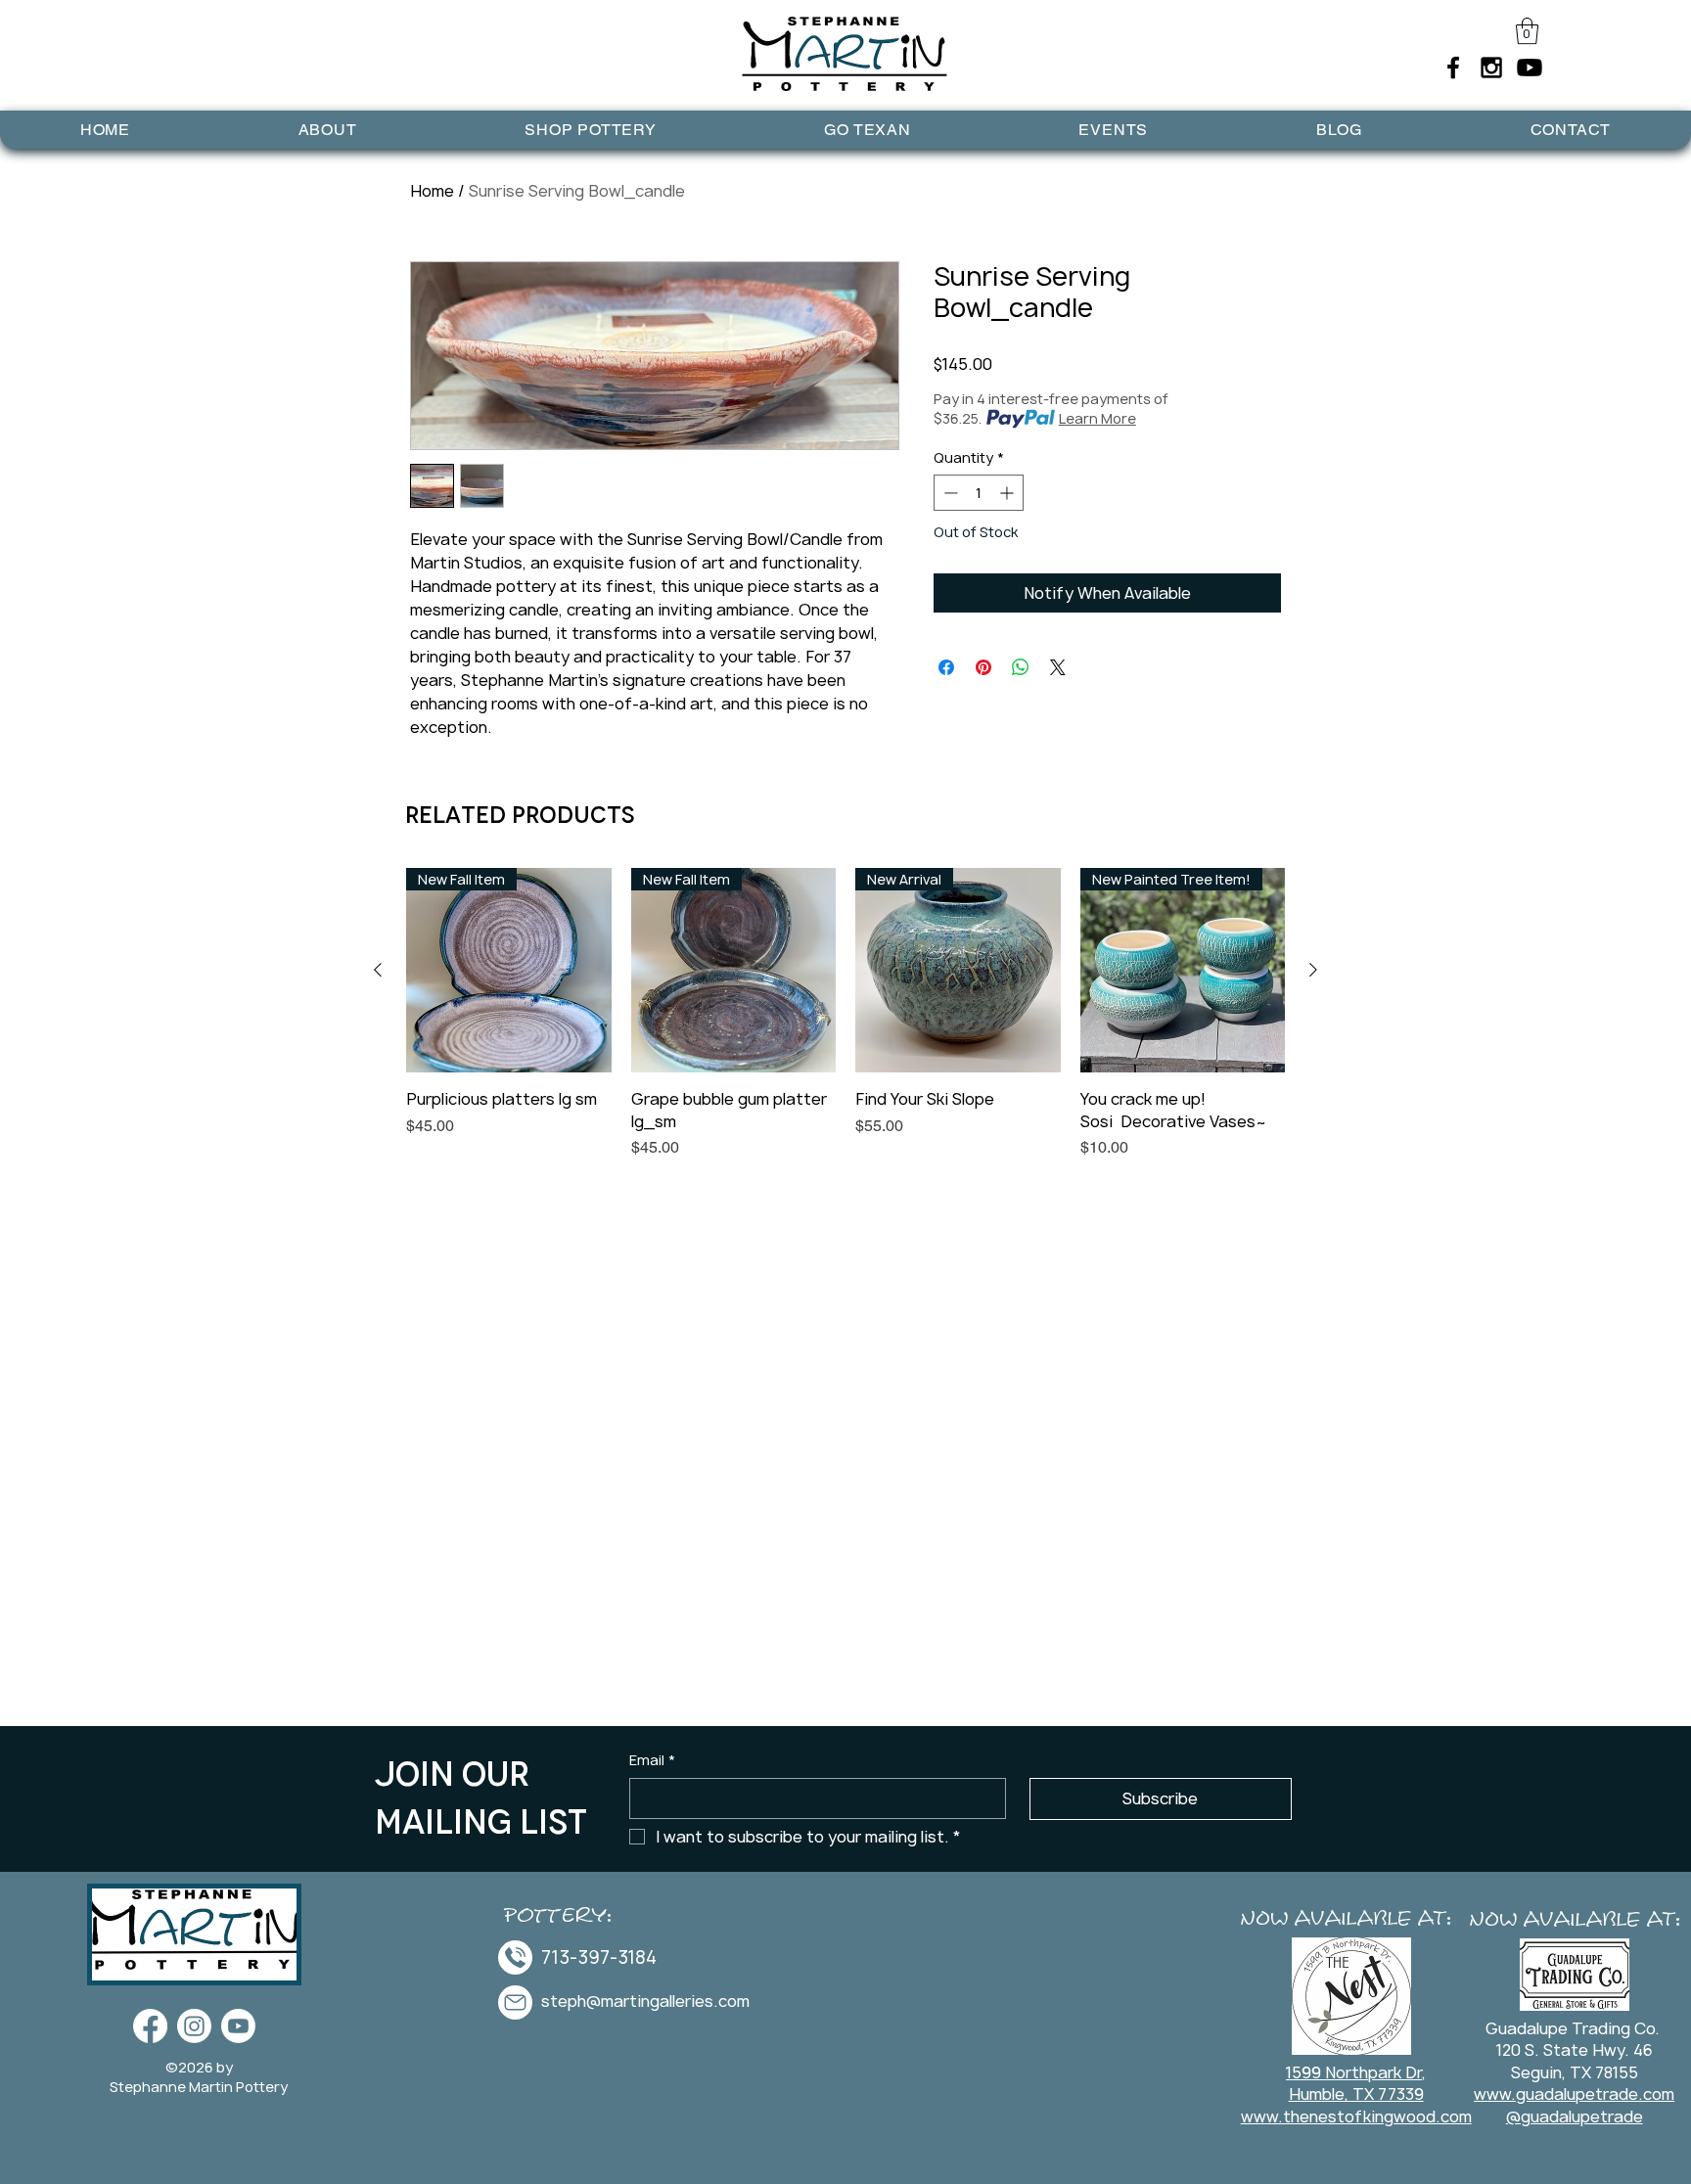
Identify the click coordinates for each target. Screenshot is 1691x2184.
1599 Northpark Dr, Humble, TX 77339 (1356, 2083)
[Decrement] (949, 493)
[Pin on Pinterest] (983, 667)
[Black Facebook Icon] (1453, 68)
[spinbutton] (979, 493)
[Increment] (1008, 493)
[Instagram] (194, 2026)
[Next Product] (1313, 970)
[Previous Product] (378, 970)
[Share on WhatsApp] (1021, 667)
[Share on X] (1058, 667)
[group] (845, 1025)
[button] (1527, 31)
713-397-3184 (599, 1957)
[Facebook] (150, 2026)
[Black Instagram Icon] (1491, 68)
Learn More (1097, 418)
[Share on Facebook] (946, 667)
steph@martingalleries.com (645, 2001)
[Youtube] (1530, 68)
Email (652, 1760)
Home (432, 191)
